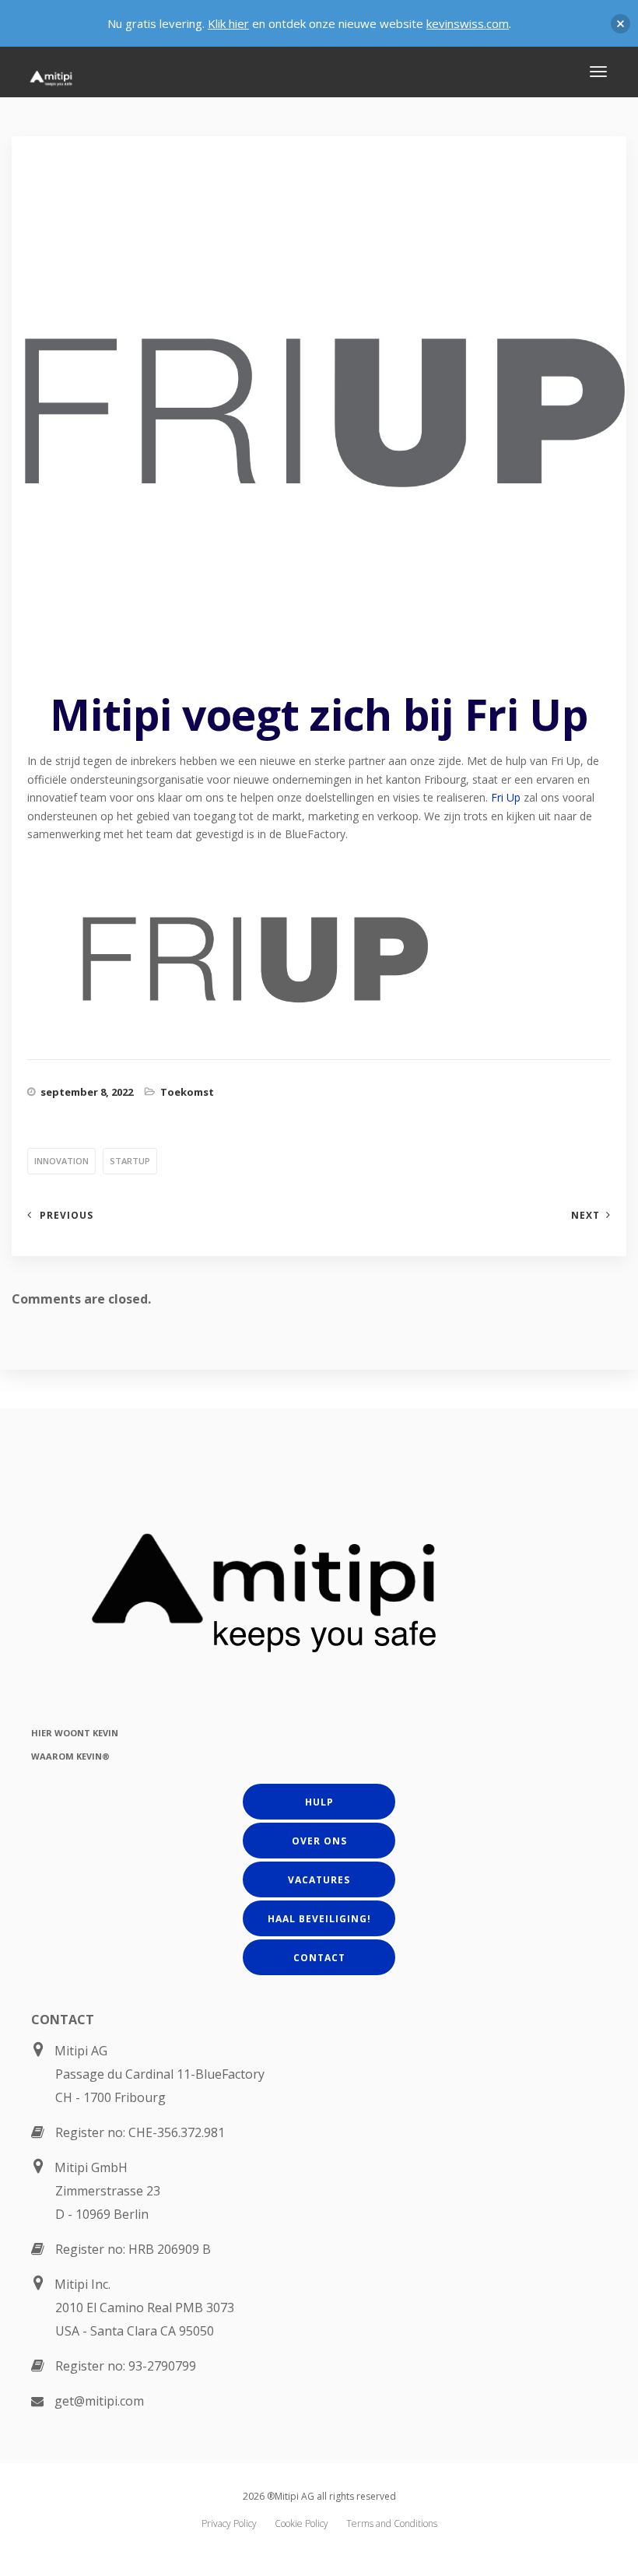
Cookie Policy (301, 2523)
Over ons (319, 1841)
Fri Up (506, 797)
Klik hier (228, 23)
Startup (130, 1161)
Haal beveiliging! (319, 1919)
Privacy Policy (229, 2523)
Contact (319, 1958)
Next (585, 1215)
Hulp (319, 1802)
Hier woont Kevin (75, 1733)
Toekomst (187, 1092)
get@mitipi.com (99, 2401)
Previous (67, 1215)
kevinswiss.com (468, 23)
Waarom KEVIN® (70, 1756)
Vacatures (319, 1880)
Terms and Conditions (392, 2523)
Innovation (61, 1161)
